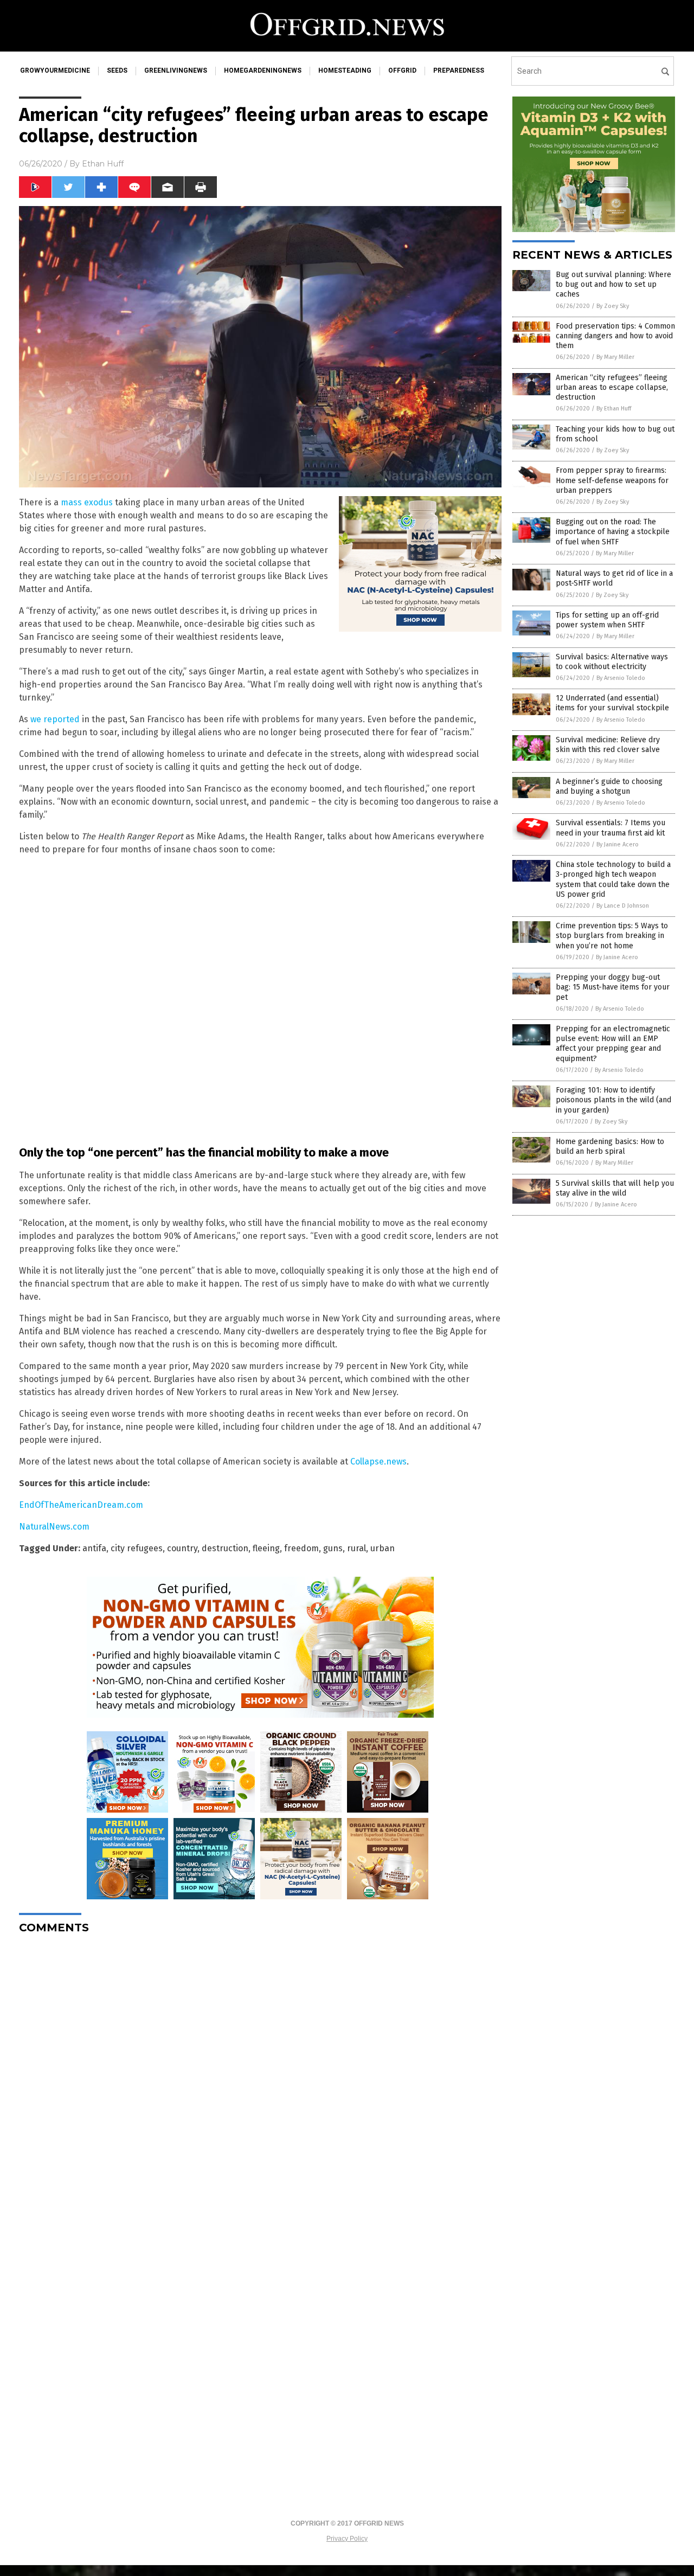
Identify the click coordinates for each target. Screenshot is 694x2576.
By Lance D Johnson (623, 906)
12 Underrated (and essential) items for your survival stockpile (612, 703)
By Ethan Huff (614, 409)
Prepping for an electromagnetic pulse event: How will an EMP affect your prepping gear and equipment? (613, 1044)
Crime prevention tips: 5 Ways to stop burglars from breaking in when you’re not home (612, 936)
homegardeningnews (263, 70)
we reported (55, 719)
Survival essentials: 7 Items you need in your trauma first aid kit (611, 828)
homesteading (345, 70)
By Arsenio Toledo (621, 678)
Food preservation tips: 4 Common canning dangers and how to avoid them (615, 336)
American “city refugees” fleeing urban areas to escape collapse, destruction (612, 387)
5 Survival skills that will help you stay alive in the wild (615, 1188)
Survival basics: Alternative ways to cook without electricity (612, 662)
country (182, 1548)
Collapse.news (378, 1462)
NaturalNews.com (54, 1527)
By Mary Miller (615, 357)
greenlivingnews (176, 70)
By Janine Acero (618, 844)
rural (356, 1548)
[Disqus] (260, 2078)
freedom (301, 1548)
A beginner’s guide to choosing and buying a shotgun (609, 786)
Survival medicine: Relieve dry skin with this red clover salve (608, 745)
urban (383, 1548)
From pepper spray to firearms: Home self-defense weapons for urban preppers (612, 480)
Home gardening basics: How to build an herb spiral (610, 1146)
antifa (94, 1548)
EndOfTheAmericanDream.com (81, 1505)
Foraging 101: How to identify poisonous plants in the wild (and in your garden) (613, 1100)
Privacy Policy (347, 2539)
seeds (117, 70)
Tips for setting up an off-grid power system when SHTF (607, 620)
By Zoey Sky (613, 306)
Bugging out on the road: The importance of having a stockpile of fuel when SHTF (613, 532)
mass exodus (87, 502)
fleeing (266, 1548)
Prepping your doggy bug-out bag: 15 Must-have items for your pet (613, 987)
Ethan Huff (103, 164)
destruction (225, 1548)
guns (333, 1548)
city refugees (137, 1548)
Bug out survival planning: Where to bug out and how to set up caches (613, 284)
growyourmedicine (55, 70)
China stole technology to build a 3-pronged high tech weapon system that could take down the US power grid (613, 879)
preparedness (459, 70)
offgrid (402, 70)
